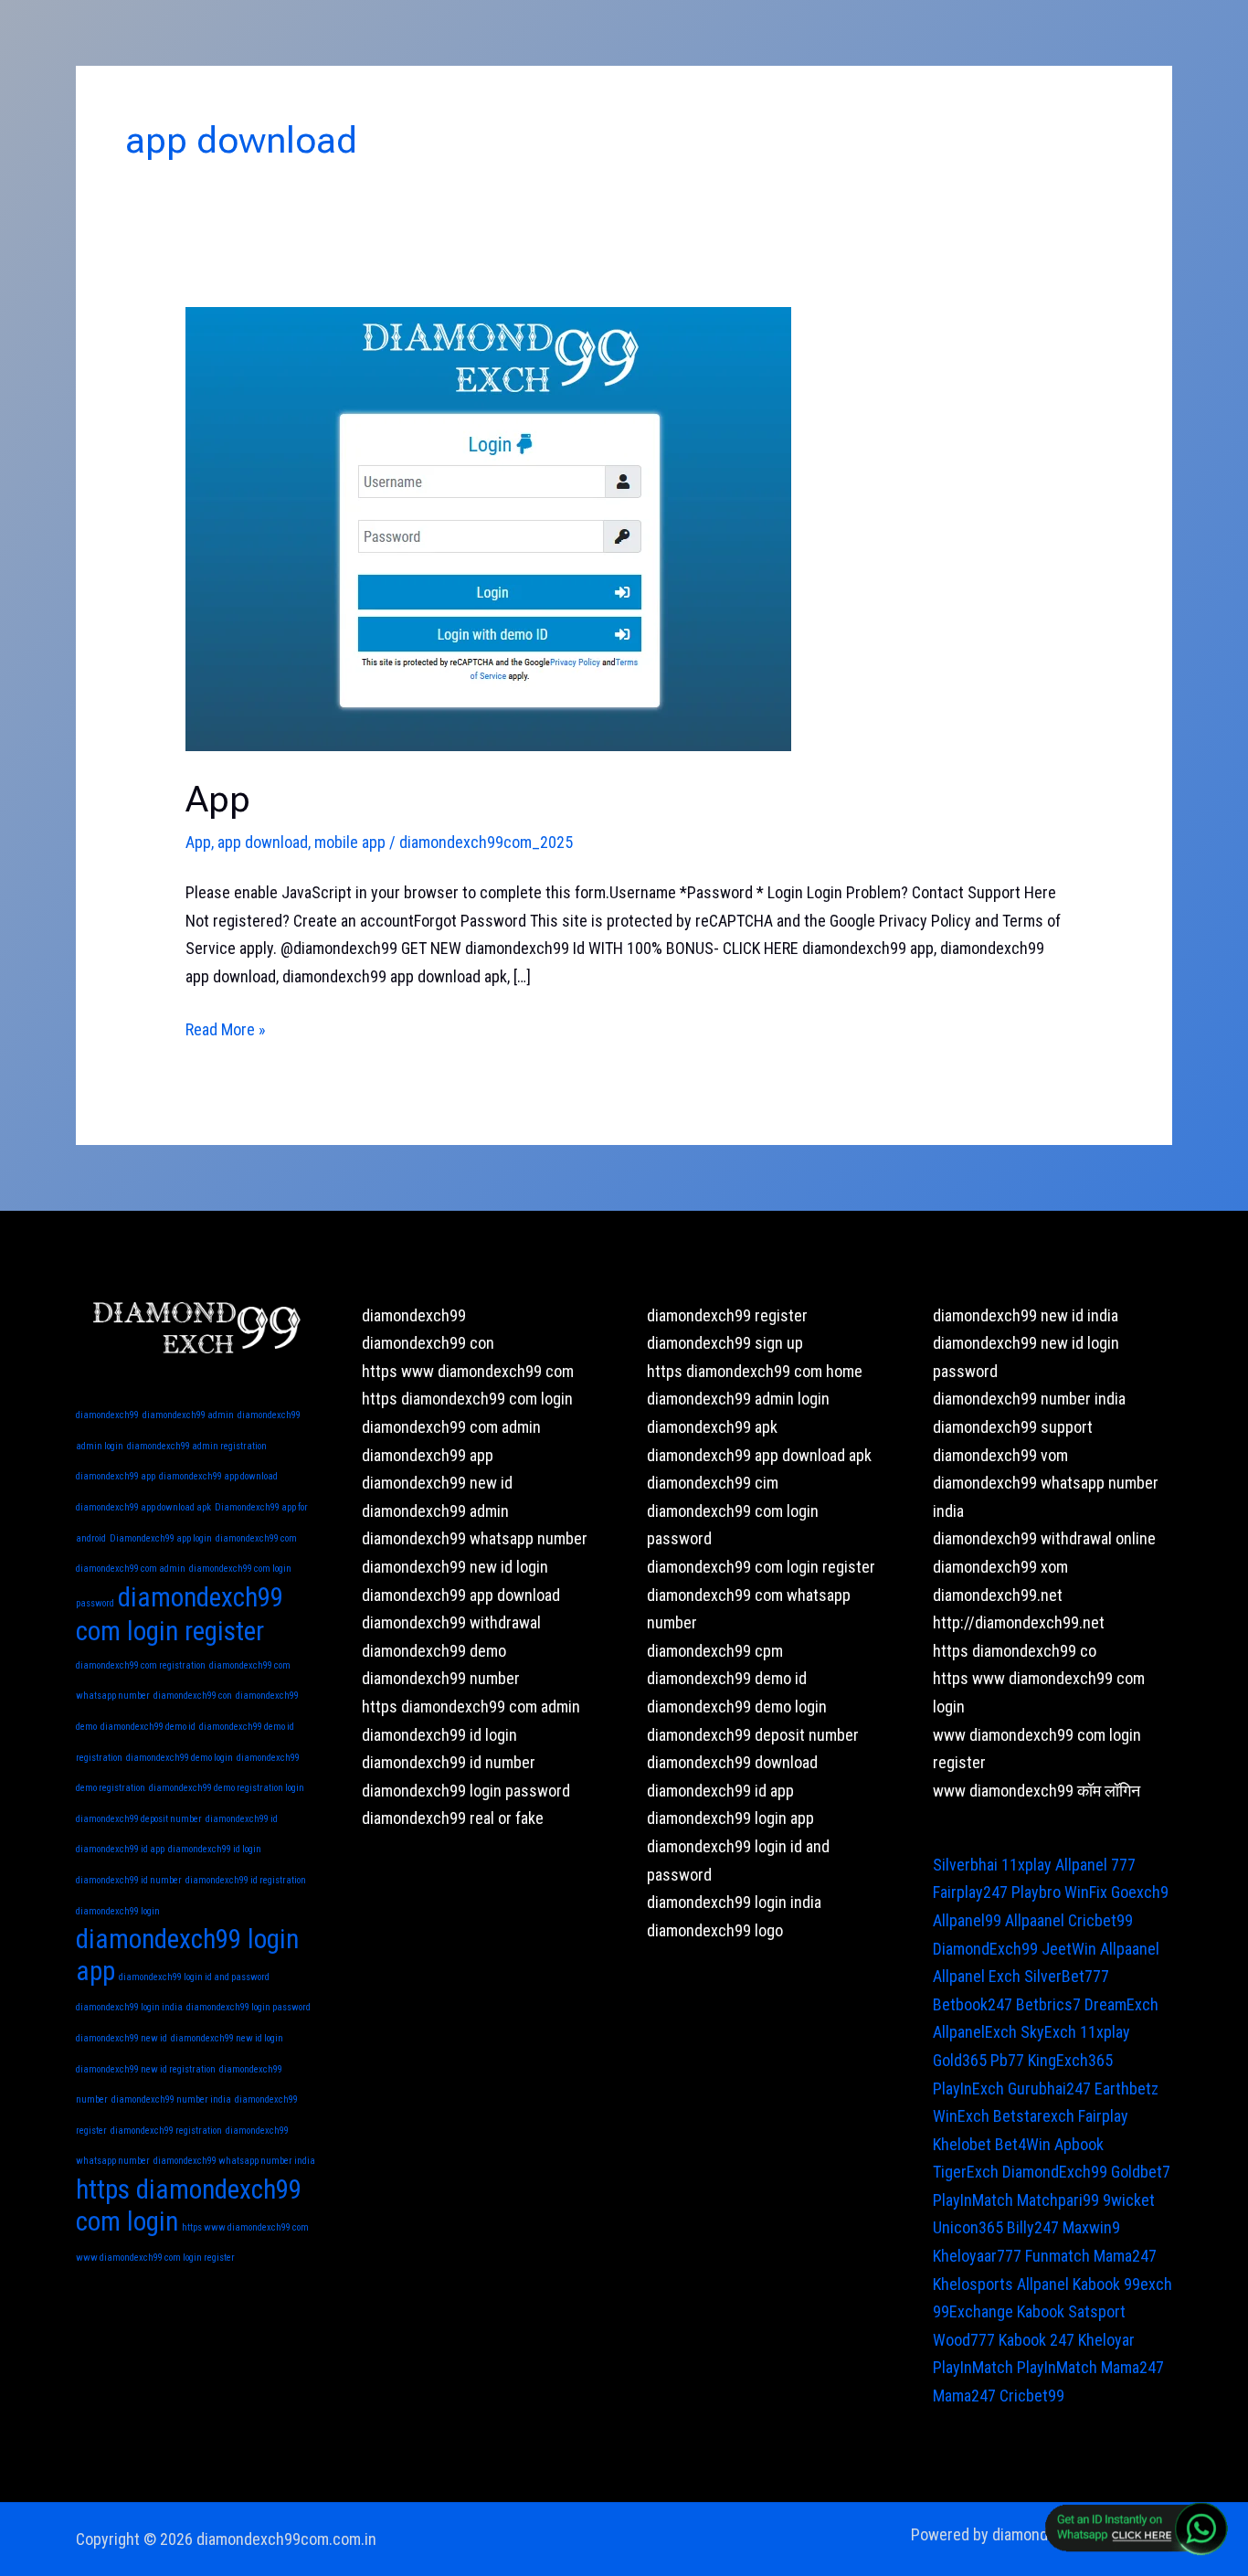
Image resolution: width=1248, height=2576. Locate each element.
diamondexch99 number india (171, 2099)
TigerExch (966, 2172)
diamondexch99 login (118, 1911)
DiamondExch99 (985, 1949)
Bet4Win (1023, 2144)
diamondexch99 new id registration (146, 2069)
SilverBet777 (1067, 1976)
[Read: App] (488, 528)
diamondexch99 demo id (148, 1727)
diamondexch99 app (116, 1476)
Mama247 (1125, 2256)
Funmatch (1058, 2256)
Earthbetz (1126, 2088)
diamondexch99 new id (122, 2038)
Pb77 (1007, 2060)
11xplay (1026, 1865)
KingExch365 (1070, 2060)
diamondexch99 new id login (227, 2038)
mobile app (350, 842)
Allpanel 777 (1095, 1865)
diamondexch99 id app (120, 1849)
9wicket (1129, 2200)
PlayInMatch (973, 2200)
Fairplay (1103, 2116)
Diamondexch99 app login (161, 1538)
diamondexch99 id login (215, 1849)
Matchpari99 (1058, 2200)
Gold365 (960, 2060)
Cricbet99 (1100, 1920)
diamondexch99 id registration (246, 1880)
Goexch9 (1140, 1892)
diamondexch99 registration (166, 2131)
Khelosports (973, 2284)
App (218, 799)
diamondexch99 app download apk (143, 1507)
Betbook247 (973, 2004)
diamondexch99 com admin (131, 1569)
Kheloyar (1106, 2340)
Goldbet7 (1141, 2172)
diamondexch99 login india (129, 2007)
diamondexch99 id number (129, 1880)
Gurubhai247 (1049, 2088)
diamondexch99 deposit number (139, 1819)
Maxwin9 (1091, 2227)
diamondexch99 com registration (141, 1665)
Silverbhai (965, 1865)
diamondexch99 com (256, 1538)
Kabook (1096, 2284)
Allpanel (1043, 2284)
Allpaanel (1035, 1920)
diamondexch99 (107, 1415)
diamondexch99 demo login (180, 1758)
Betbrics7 (1048, 2004)
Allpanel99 (967, 1920)
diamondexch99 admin (188, 1415)
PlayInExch (968, 2088)
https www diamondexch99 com (245, 2227)
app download (263, 842)
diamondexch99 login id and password (194, 1977)
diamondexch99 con (193, 1696)
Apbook (1079, 2144)
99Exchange (973, 2311)
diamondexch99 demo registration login (227, 1788)
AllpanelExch (975, 2032)
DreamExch (1121, 2004)
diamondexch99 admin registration (197, 1446)
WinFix (1086, 1892)
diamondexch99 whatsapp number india (234, 2161)
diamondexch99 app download (218, 1476)
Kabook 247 (1036, 2340)
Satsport (1097, 2311)
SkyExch (1048, 2032)
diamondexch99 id (242, 1819)
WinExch (961, 2116)
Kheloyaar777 (977, 2256)
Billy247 (1033, 2227)
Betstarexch (1034, 2116)
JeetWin (1069, 1949)
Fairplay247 (970, 1892)
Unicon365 (968, 2227)
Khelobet (962, 2144)
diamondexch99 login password (249, 2007)
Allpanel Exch (977, 1976)
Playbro (1036, 1892)
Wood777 (964, 2340)
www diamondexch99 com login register (155, 2258)
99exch (1148, 2284)
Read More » (226, 1028)
